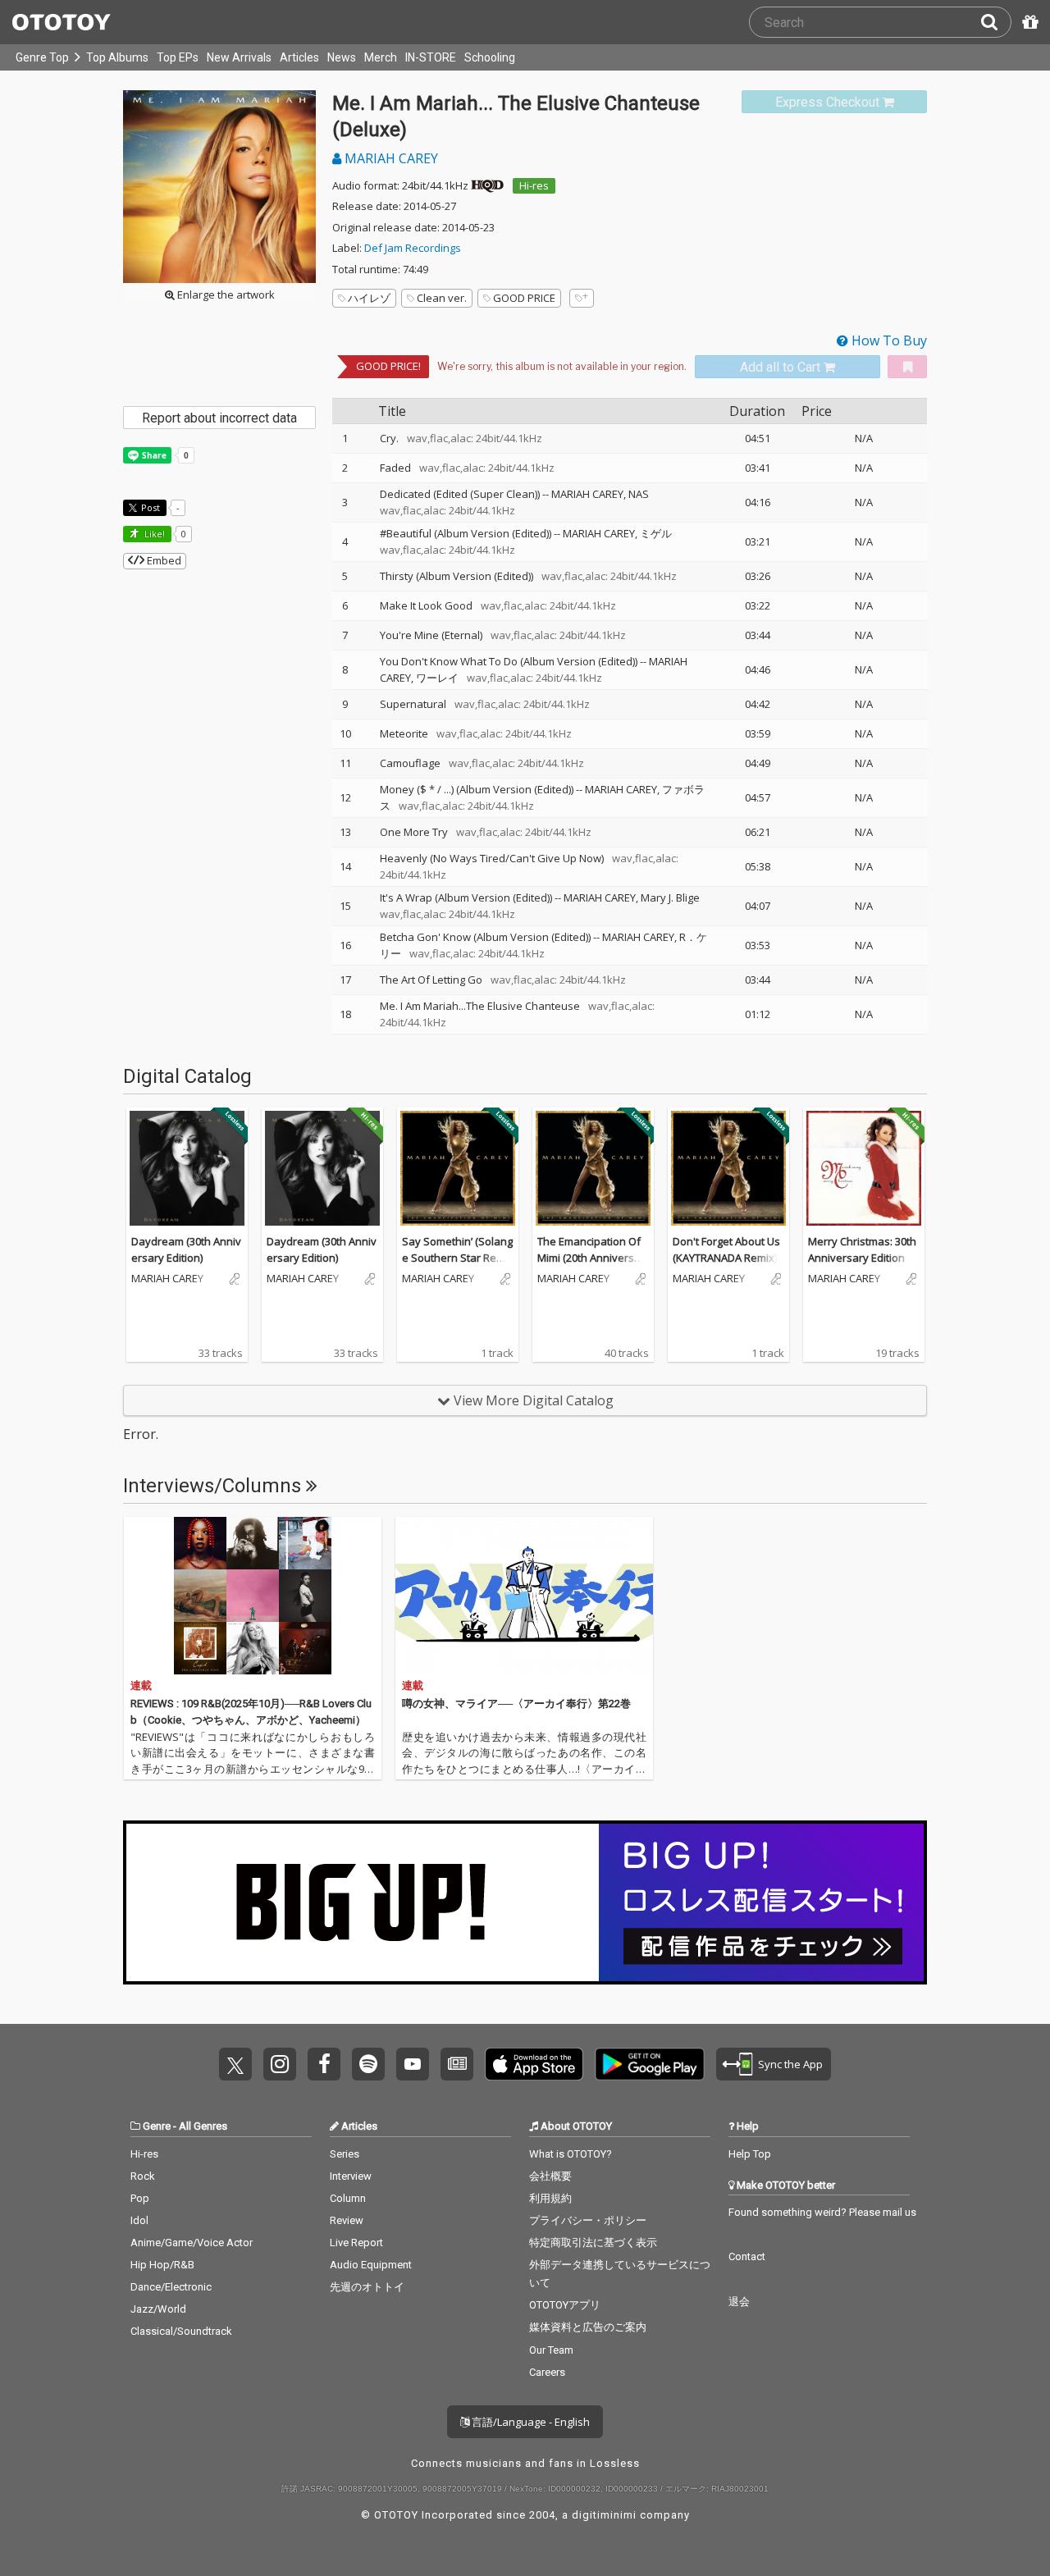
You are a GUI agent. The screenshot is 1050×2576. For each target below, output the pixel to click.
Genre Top (42, 57)
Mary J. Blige (670, 897)
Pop (140, 2198)
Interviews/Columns (215, 1486)
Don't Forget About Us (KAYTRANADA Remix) (726, 1249)
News (342, 57)
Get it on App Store (534, 2064)
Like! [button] (153, 534)
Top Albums (117, 57)
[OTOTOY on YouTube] (413, 2064)
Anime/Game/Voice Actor (192, 2243)
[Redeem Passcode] (1028, 22)
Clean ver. (442, 298)
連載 (141, 1685)
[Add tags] (582, 298)
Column (348, 2198)
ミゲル (656, 533)
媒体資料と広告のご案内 (588, 2327)
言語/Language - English (530, 2422)
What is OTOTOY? (571, 2154)
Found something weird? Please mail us (822, 2212)
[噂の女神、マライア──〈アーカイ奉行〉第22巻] (524, 1596)
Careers (547, 2372)
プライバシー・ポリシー (588, 2220)
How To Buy (888, 340)
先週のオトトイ (367, 2287)
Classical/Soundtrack (181, 2331)
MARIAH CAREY (390, 158)
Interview (351, 2176)
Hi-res (534, 185)
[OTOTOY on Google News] (457, 2064)
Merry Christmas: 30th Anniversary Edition (862, 1249)
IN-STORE (431, 57)
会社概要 (550, 2176)
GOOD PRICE (524, 298)
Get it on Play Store (650, 2064)
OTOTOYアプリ (565, 2305)
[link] (834, 102)
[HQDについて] (487, 185)
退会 (739, 2302)
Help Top (750, 2154)
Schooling (490, 57)
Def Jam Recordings (413, 248)
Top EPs (178, 57)
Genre (157, 2126)
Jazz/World (158, 2309)
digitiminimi (604, 2515)
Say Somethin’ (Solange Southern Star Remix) (457, 1257)
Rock (143, 2176)
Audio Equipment (371, 2265)
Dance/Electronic (171, 2287)
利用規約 (550, 2198)
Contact (747, 2256)
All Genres (203, 2126)
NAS (639, 494)
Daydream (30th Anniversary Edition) (186, 1249)
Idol (139, 2220)
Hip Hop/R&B (162, 2265)
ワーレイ (437, 678)
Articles (299, 57)
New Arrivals (239, 57)
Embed (163, 560)
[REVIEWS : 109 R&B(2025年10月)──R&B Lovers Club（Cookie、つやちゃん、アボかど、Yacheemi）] (253, 1596)
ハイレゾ (369, 298)
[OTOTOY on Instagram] (280, 2064)
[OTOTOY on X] (235, 2064)
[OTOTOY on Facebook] (324, 2064)
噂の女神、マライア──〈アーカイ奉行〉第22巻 (516, 1704)
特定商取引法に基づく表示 (593, 2243)
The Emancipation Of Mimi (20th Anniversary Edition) (591, 1257)
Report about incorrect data (219, 418)
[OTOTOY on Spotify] (368, 2064)
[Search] (996, 22)
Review (347, 2220)
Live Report (356, 2243)
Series (345, 2154)
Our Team (551, 2350)
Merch (381, 57)
